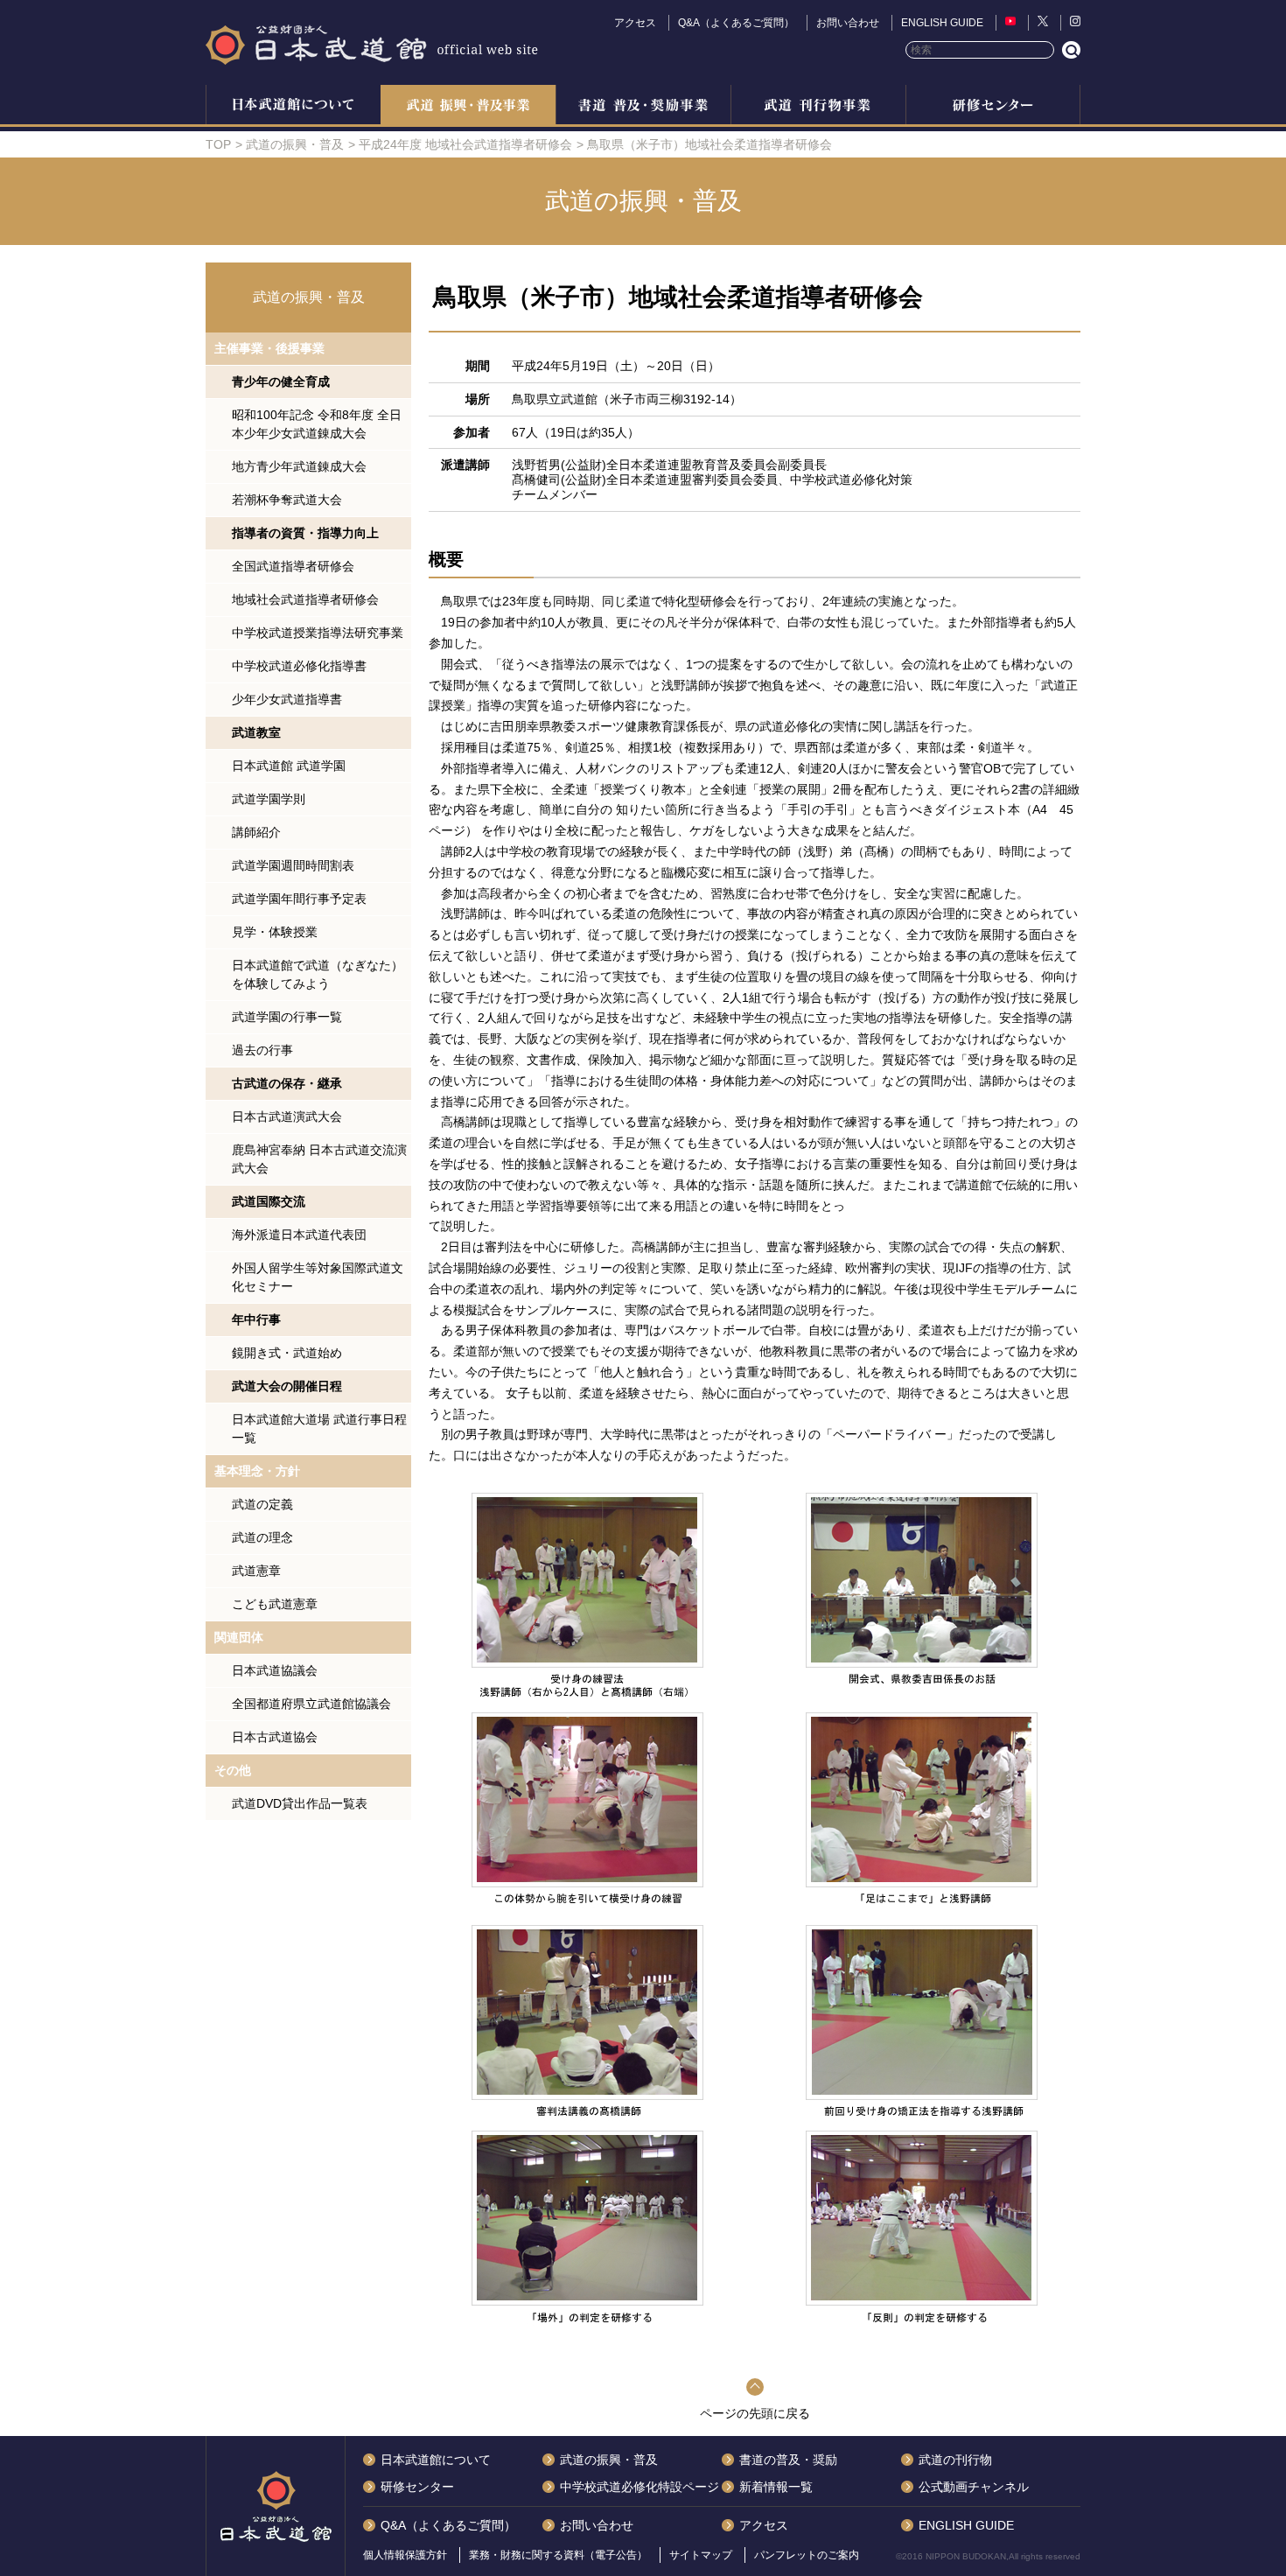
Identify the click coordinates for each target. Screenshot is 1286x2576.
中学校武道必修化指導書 (299, 666)
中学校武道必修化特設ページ (640, 2487)
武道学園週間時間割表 (293, 865)
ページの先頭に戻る (755, 2413)
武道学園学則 (269, 799)
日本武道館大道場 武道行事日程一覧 (319, 1428)
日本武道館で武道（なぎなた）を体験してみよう (318, 974)
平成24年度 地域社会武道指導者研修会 (465, 144)
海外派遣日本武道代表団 (299, 1235)
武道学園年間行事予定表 (299, 899)
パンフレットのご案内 (807, 2555)
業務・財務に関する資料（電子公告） (558, 2555)
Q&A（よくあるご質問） (736, 23)
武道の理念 (262, 1537)
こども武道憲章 (275, 1604)
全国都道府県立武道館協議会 (311, 1704)
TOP (218, 144)
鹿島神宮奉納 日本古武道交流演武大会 (319, 1159)
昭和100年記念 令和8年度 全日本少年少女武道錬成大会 (317, 424)
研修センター (993, 107)
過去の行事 (262, 1050)
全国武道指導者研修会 (293, 566)
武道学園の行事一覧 (287, 1017)
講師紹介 (256, 832)
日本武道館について (293, 107)
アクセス (635, 23)
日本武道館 (372, 44)
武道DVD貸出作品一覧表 (300, 1803)
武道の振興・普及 (468, 107)
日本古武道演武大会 (287, 1116)
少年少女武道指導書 (287, 699)
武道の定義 (262, 1504)
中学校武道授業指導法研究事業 (318, 633)
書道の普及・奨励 (643, 107)
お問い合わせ (848, 23)
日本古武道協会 (275, 1737)
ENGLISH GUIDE (942, 23)
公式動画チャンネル (974, 2487)
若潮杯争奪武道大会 (287, 500)
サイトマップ (701, 2555)
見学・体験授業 (275, 932)
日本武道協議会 (275, 1670)
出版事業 (818, 107)
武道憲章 (256, 1571)
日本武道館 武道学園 (289, 766)
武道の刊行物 (955, 2460)
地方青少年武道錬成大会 (299, 466)
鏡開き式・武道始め (287, 1353)
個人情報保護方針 (405, 2555)
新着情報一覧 (776, 2487)
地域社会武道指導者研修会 (305, 599)
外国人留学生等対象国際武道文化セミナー (318, 1277)
